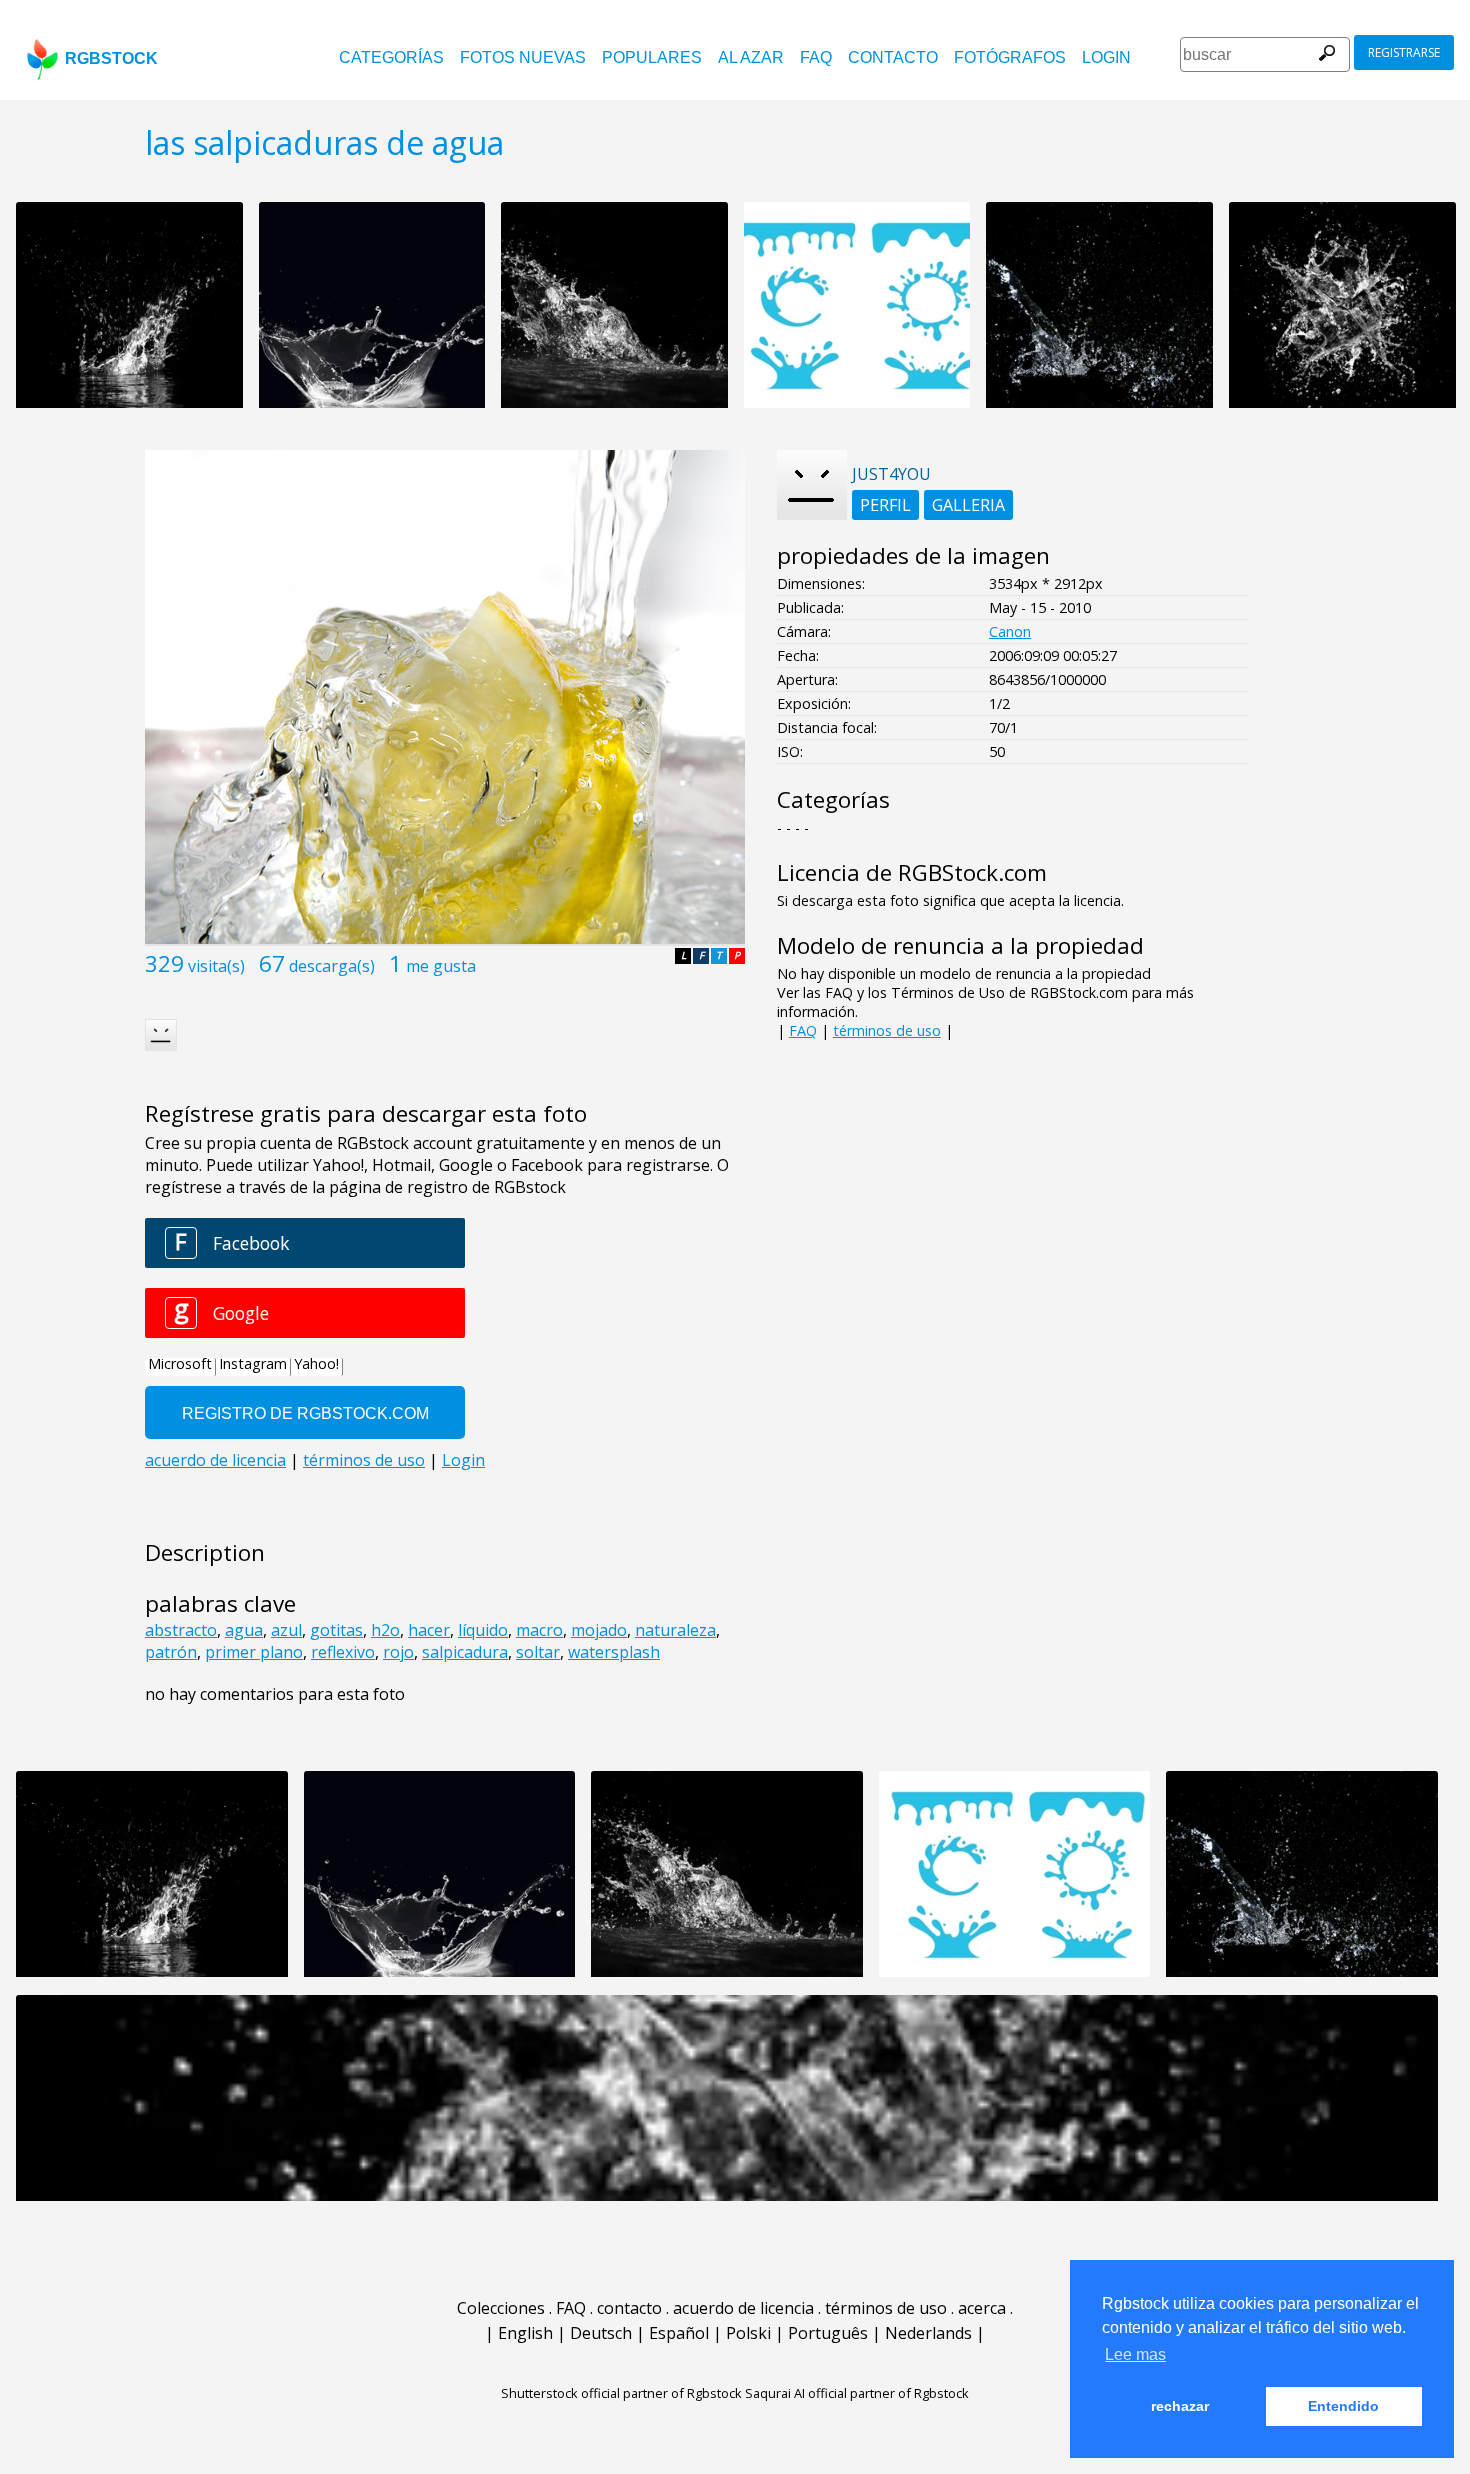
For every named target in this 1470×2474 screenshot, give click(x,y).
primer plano (254, 1652)
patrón (171, 1652)
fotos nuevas (523, 57)
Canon (1010, 631)
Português (828, 2333)
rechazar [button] (1180, 2406)
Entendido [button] (1343, 2406)
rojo (398, 1652)
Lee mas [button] (1135, 2354)
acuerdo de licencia (743, 2308)
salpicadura (465, 1652)
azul (286, 1630)
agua (244, 1630)
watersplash (614, 1652)
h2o (385, 1630)
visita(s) (216, 966)
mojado (599, 1630)
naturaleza (675, 1630)
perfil (885, 505)
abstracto (181, 1630)
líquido (483, 1630)
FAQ (816, 57)
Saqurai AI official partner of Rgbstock (857, 2393)
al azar (751, 57)
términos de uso (887, 1030)
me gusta (441, 966)
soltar (538, 1652)
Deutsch (601, 2333)
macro (539, 1630)
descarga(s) (332, 966)
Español (679, 2333)
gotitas (336, 1630)
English (525, 2333)
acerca (982, 2308)
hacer (429, 1630)
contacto (893, 57)
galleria (968, 505)
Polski (748, 2333)
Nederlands (928, 2333)
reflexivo (343, 1652)
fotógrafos (1010, 57)
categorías (391, 57)
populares (652, 57)
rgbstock (111, 58)
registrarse (1404, 52)
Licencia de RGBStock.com (912, 872)
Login (1106, 57)
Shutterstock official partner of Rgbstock (621, 2393)
